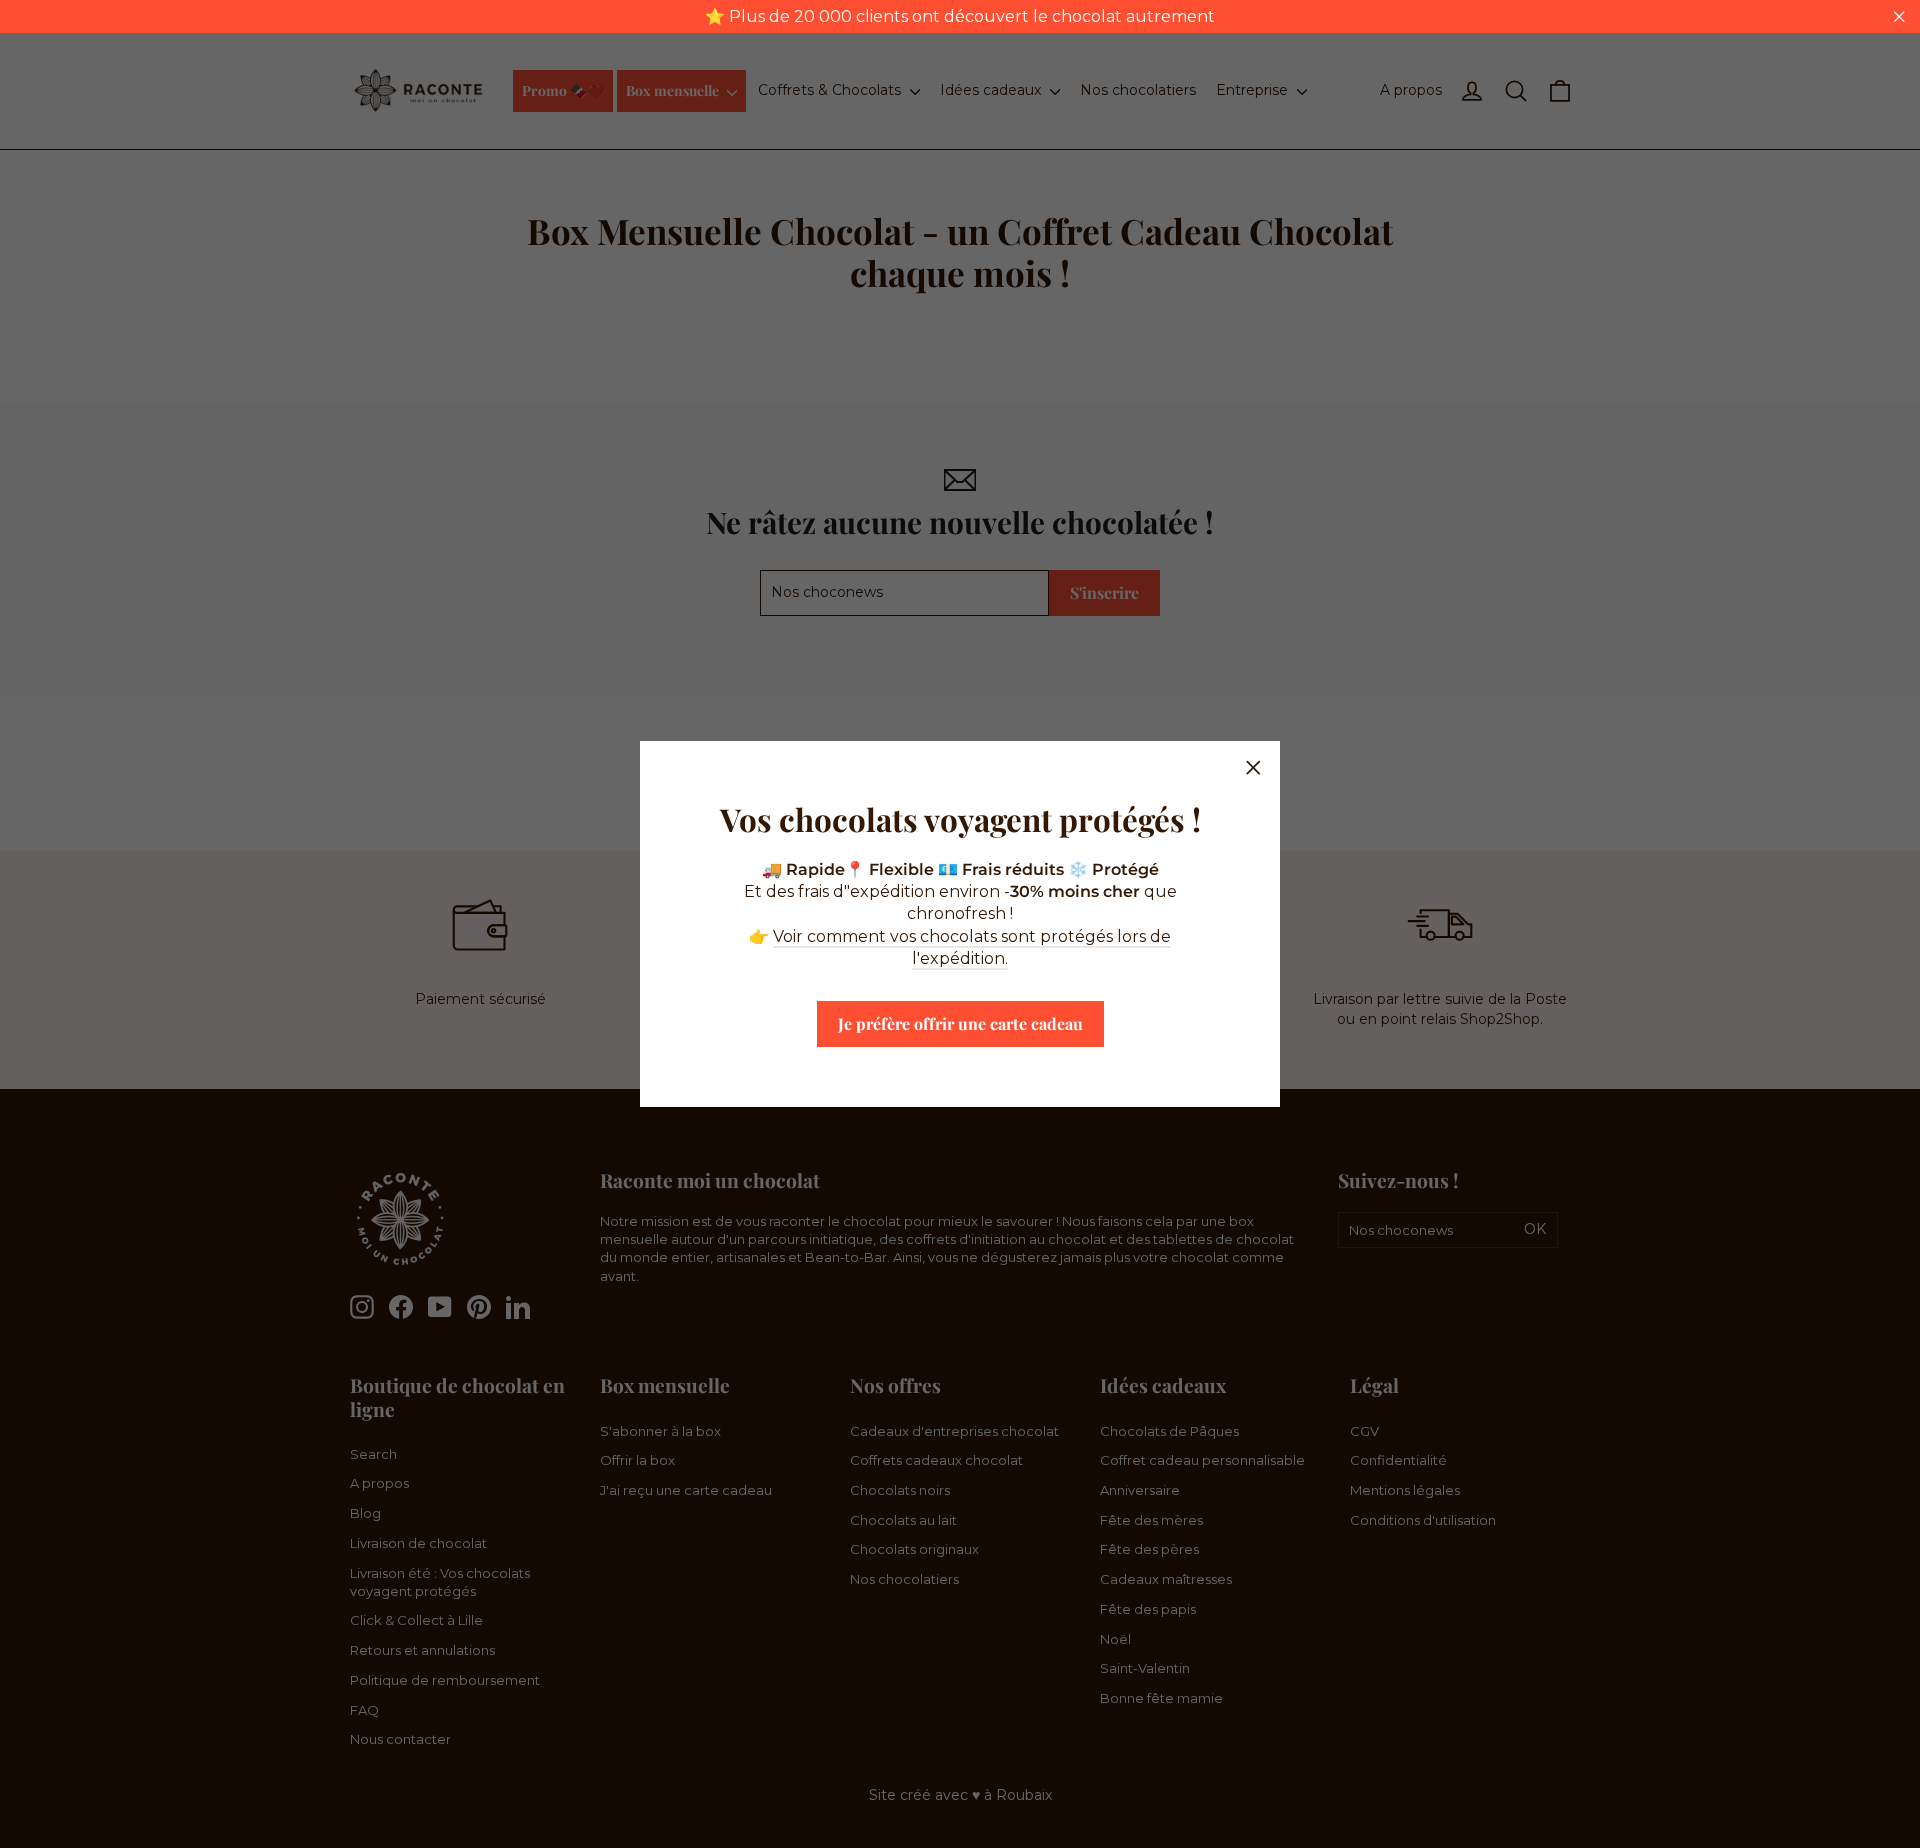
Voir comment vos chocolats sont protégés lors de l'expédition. (972, 947)
